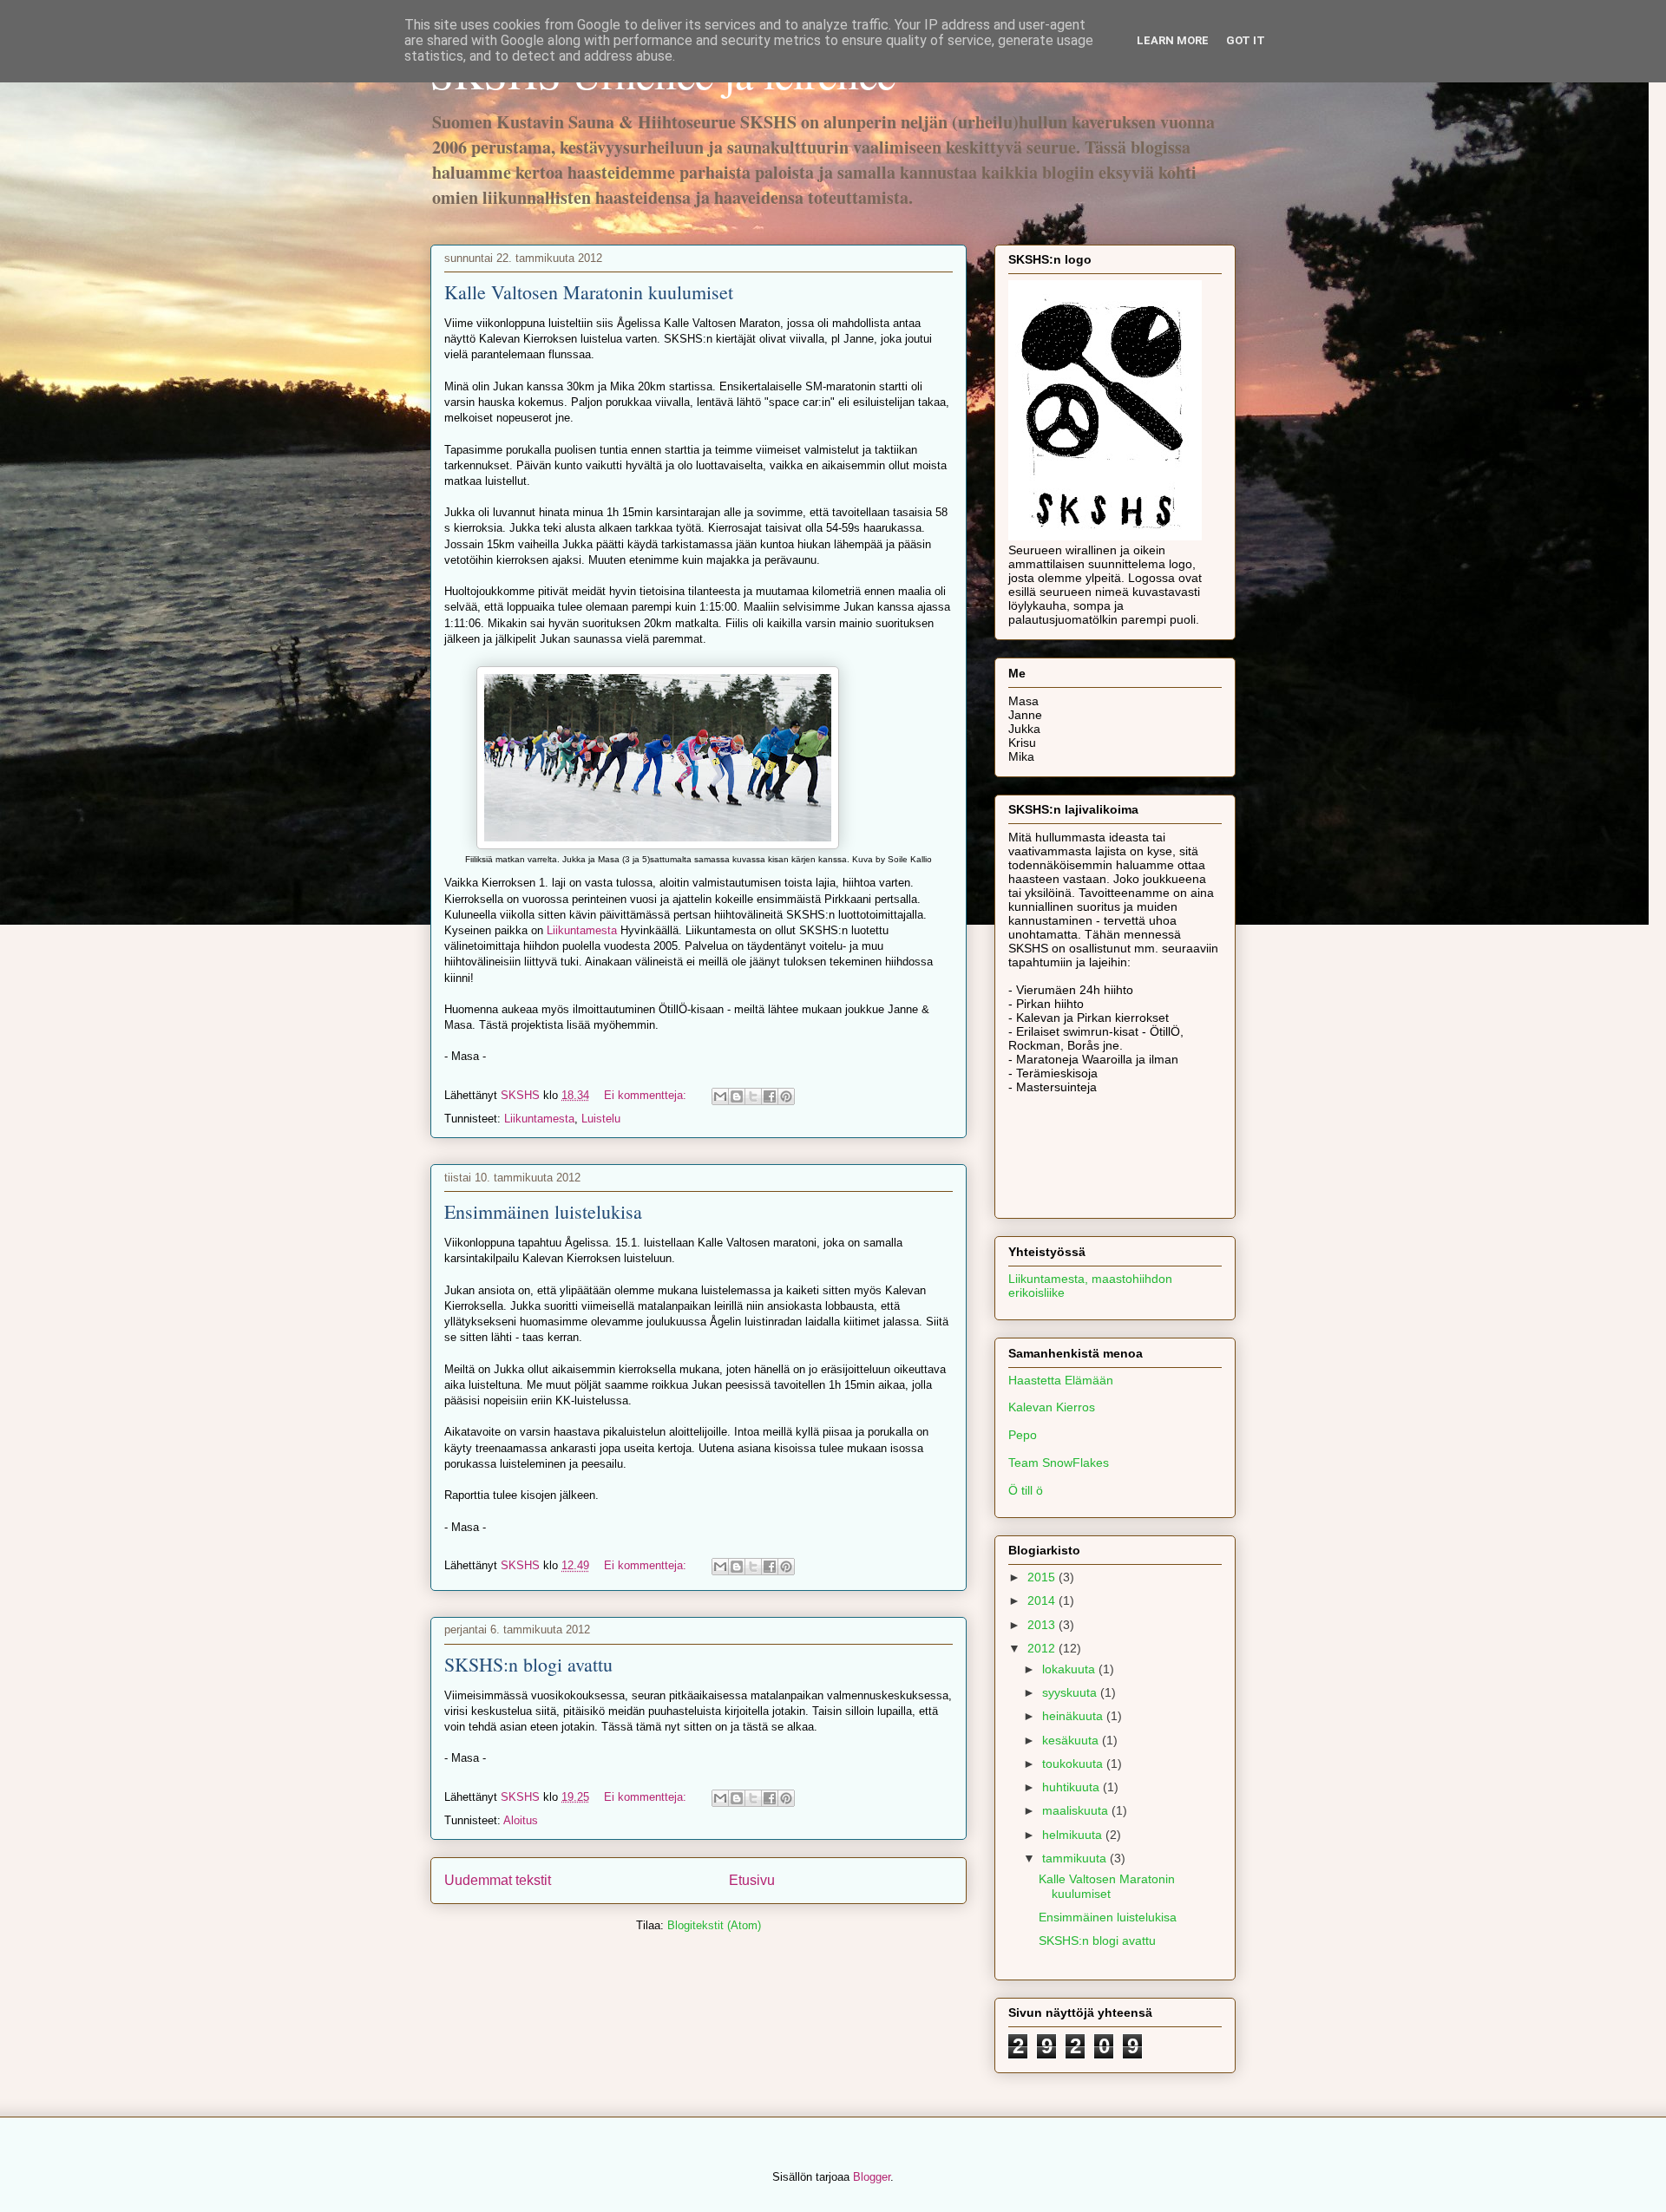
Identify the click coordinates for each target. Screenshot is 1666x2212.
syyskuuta (1071, 1692)
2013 (1043, 1625)
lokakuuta (1070, 1669)
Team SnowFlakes (1059, 1463)
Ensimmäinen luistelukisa (543, 1211)
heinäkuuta (1074, 1716)
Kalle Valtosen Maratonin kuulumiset (589, 292)
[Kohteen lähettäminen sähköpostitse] (720, 1096)
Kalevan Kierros (1052, 1407)
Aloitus (521, 1820)
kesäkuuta (1072, 1740)
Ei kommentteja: (647, 1095)
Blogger (872, 2177)
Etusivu (752, 1880)
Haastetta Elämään (1061, 1380)
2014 (1043, 1600)
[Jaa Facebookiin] (770, 1096)
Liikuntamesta (582, 930)
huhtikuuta (1072, 1787)
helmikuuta (1074, 1835)
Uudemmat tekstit (498, 1880)
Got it (1246, 40)
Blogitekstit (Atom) (714, 1925)
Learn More (1173, 40)
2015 (1043, 1577)
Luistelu (601, 1119)
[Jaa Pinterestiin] (786, 1096)
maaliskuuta (1077, 1810)
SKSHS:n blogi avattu (528, 1664)
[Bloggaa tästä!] (737, 1096)
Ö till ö (1026, 1490)
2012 (1043, 1648)
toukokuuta (1074, 1764)
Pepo (1023, 1435)
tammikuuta (1076, 1858)
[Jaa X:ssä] (753, 1096)
